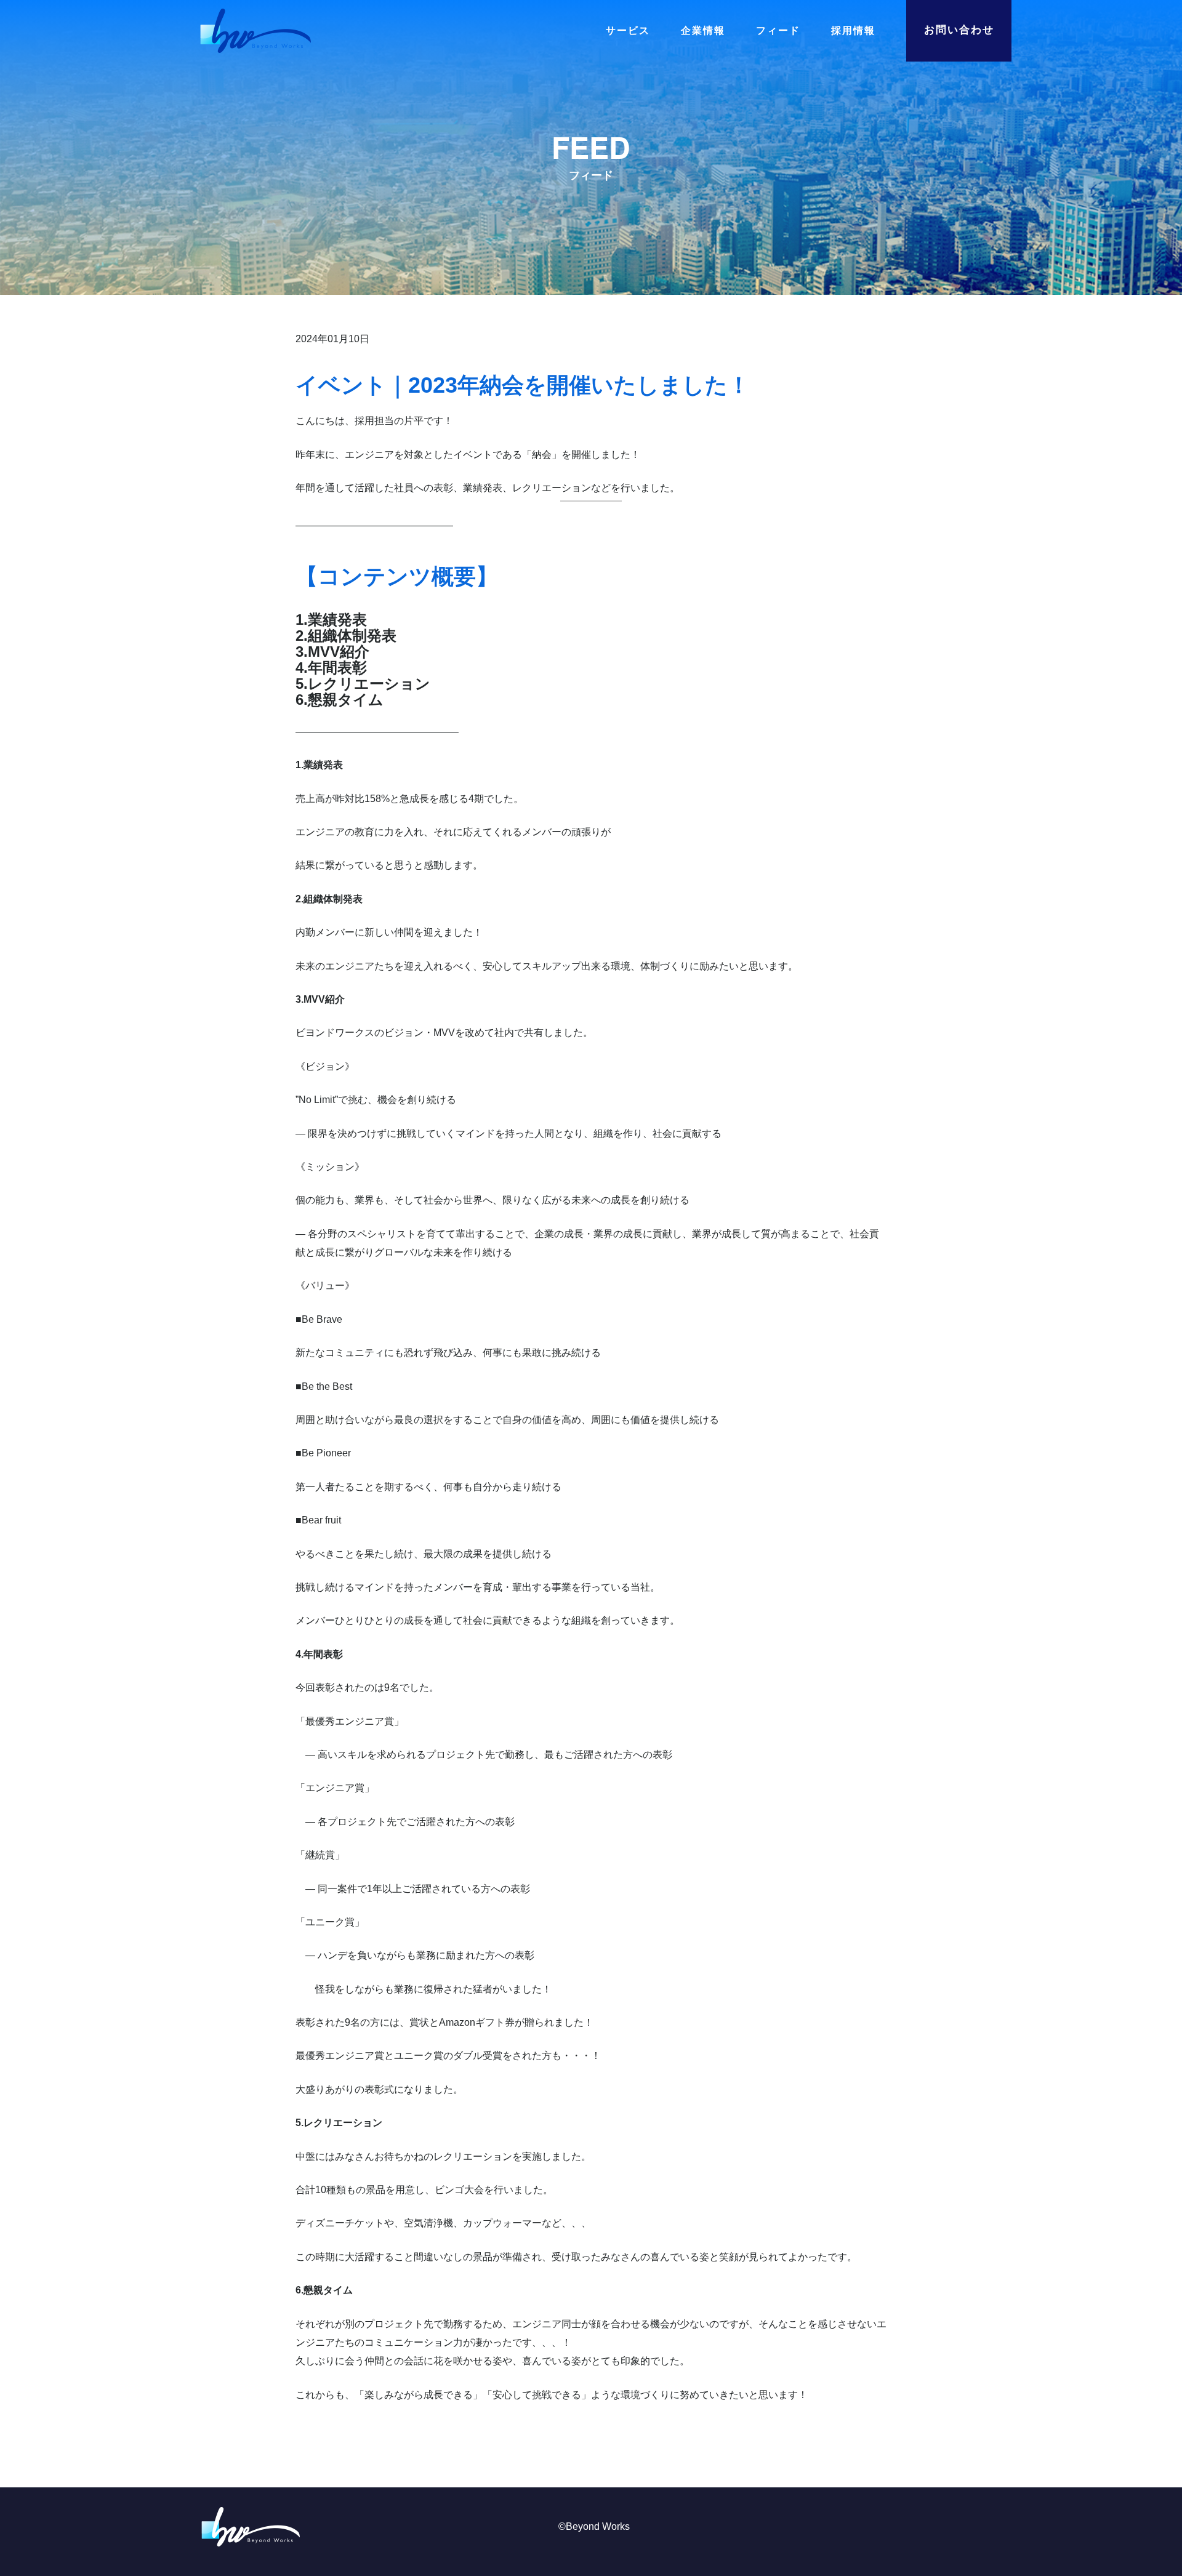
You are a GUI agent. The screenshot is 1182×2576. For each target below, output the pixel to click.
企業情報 (703, 31)
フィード (778, 31)
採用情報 (853, 31)
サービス (628, 31)
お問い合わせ (959, 30)
